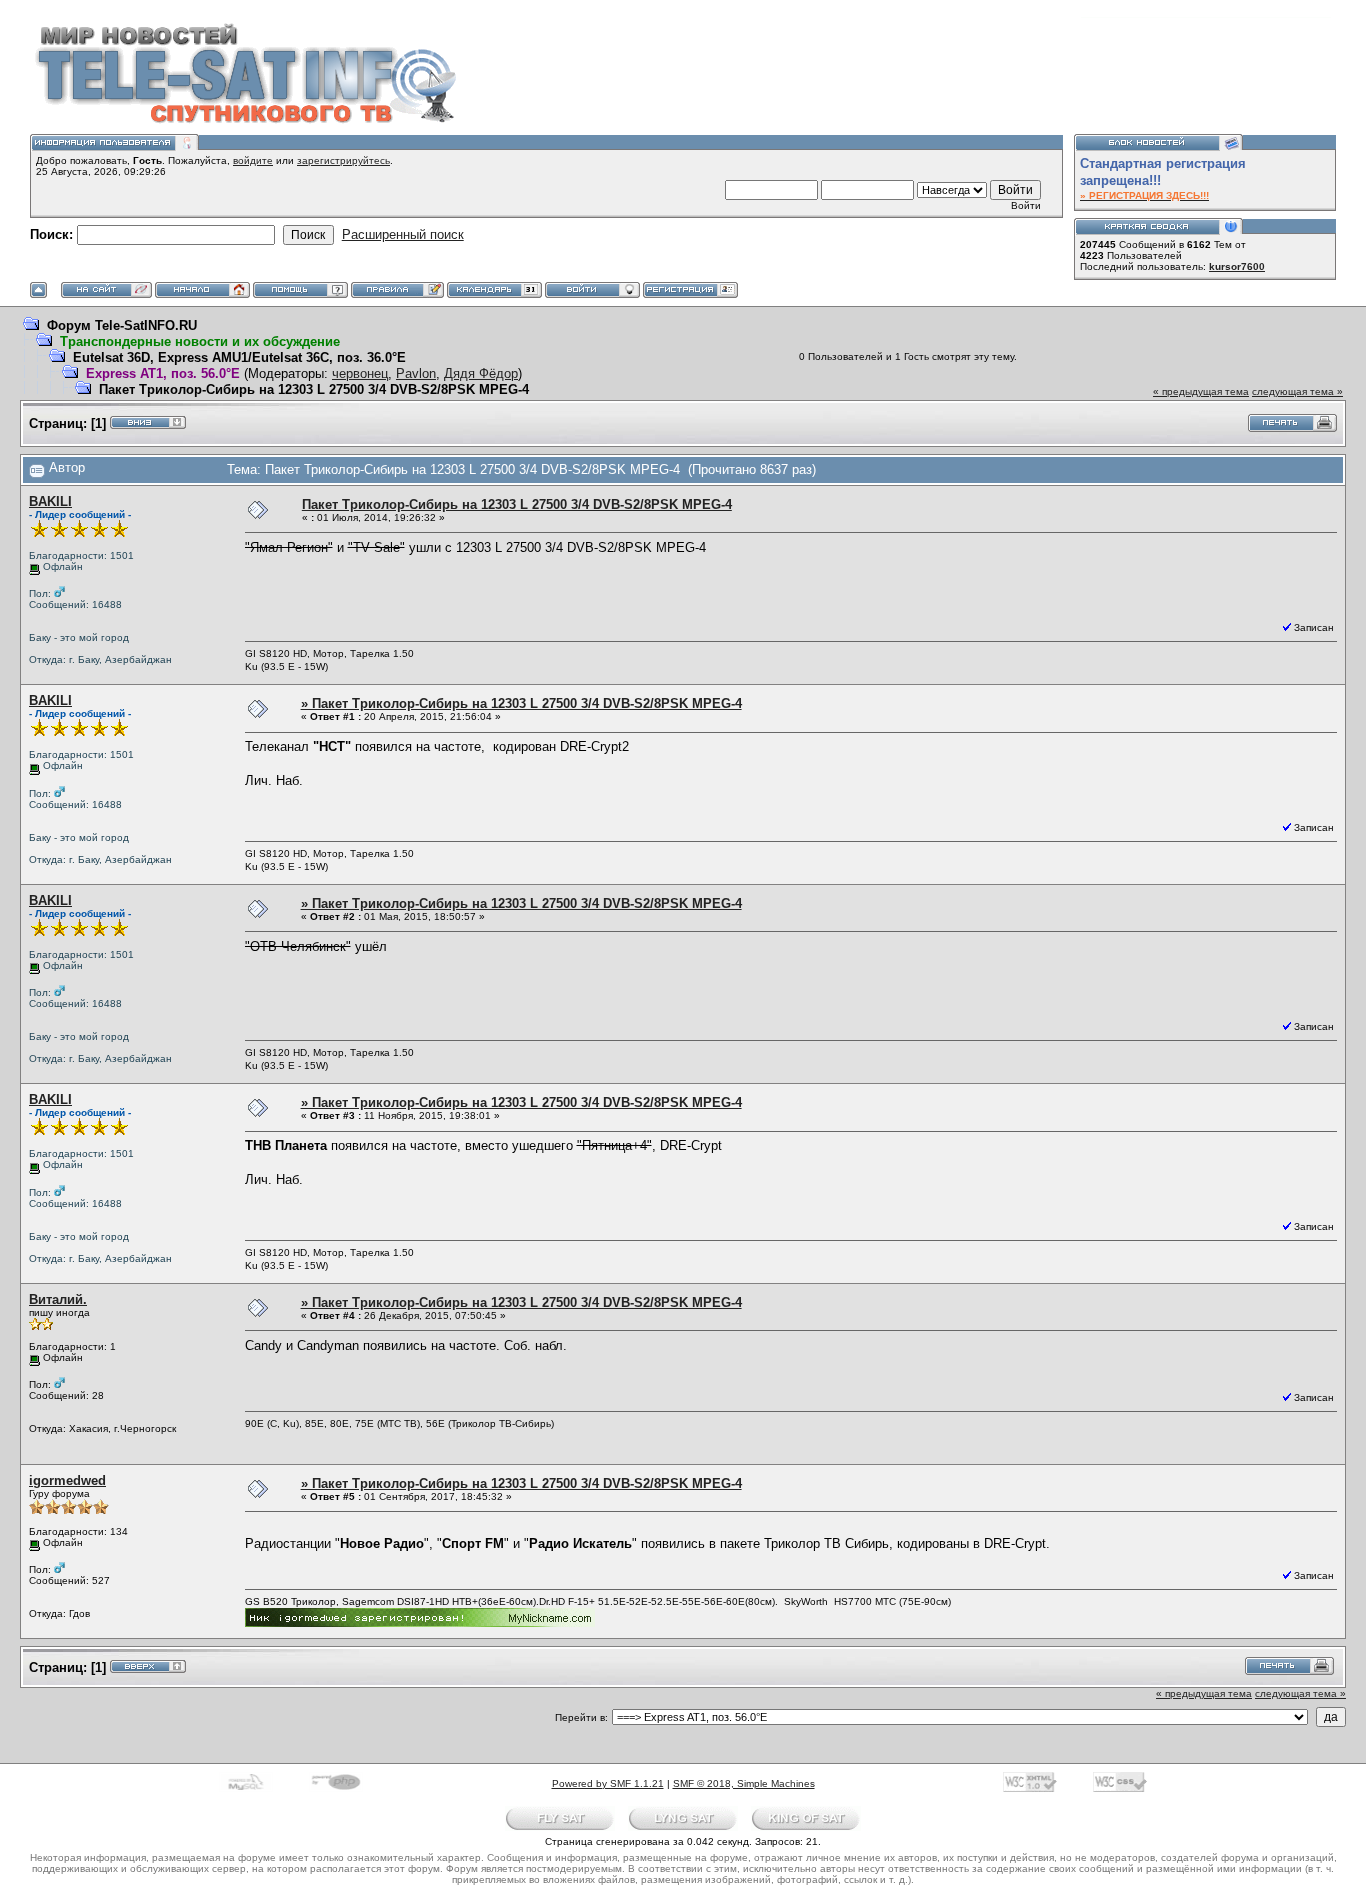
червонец (360, 373)
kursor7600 (1237, 266)
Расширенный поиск (403, 234)
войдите (253, 160)
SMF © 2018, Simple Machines (744, 1783)
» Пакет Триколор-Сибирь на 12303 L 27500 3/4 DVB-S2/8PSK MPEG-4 (521, 703)
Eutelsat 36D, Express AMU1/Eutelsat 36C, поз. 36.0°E (239, 357)
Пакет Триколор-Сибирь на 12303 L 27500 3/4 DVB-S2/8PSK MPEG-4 (314, 389)
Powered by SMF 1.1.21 (608, 1783)
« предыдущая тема (1201, 391)
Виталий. (58, 1299)
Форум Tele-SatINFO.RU (122, 325)
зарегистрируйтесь (343, 160)
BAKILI (50, 501)
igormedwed (67, 1480)
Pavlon (416, 373)
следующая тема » (1297, 391)
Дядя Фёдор (481, 373)
